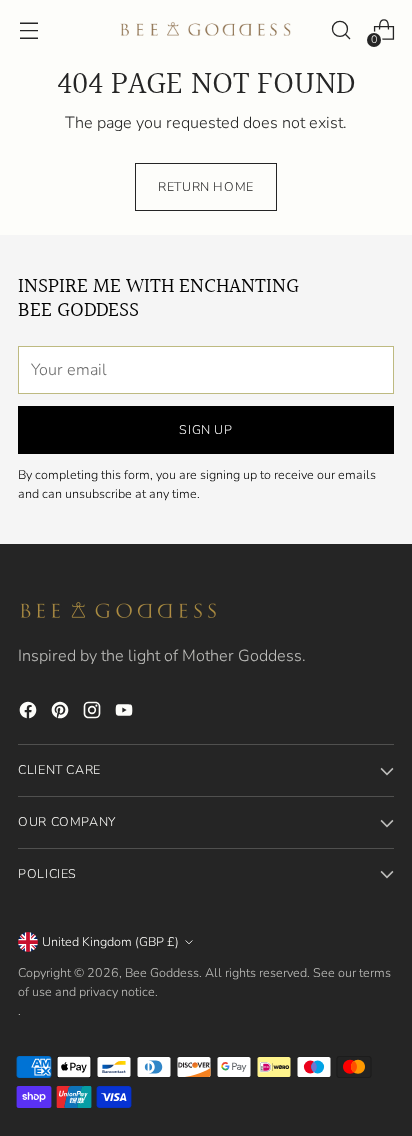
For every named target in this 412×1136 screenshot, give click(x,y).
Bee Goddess (162, 972)
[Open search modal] (340, 30)
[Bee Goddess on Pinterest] (62, 713)
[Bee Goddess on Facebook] (30, 713)
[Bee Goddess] (206, 30)
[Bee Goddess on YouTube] (126, 713)
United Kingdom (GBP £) (110, 941)
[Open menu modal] (28, 30)
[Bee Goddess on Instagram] (94, 713)
